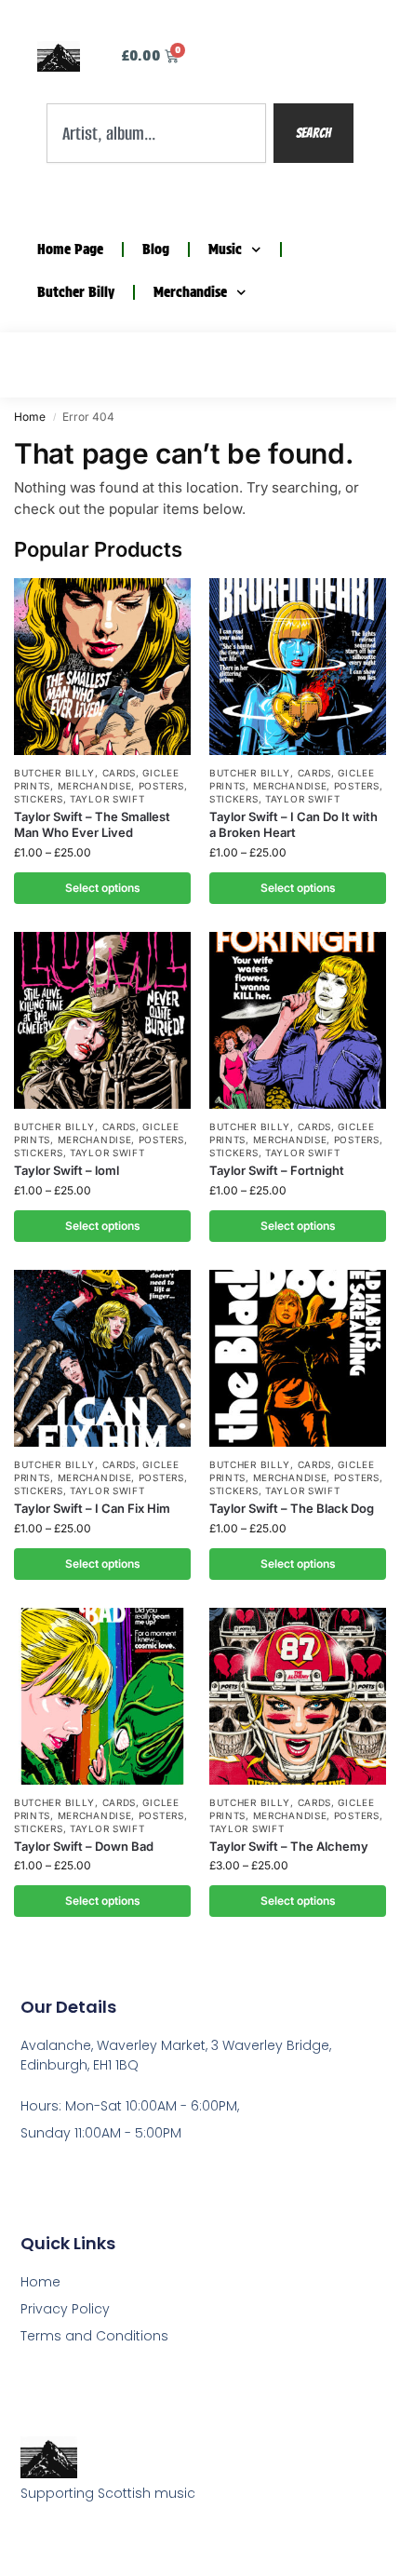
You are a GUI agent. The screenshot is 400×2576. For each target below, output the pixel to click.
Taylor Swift (107, 799)
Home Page (70, 250)
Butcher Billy (76, 292)
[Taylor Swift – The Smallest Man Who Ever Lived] (102, 667)
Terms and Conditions (94, 2336)
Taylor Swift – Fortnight (277, 1170)
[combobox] (156, 133)
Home (30, 417)
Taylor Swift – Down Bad (84, 1846)
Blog (156, 250)
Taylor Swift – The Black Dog (292, 1508)
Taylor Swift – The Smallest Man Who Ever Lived (92, 824)
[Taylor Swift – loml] (102, 1020)
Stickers (39, 799)
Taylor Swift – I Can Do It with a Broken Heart (293, 824)
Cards (120, 773)
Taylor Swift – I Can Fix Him (92, 1508)
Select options (103, 888)
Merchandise (190, 292)
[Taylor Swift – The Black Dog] (298, 1358)
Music (225, 250)
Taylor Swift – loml (67, 1170)
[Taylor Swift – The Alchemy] (298, 1696)
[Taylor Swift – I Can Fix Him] (102, 1358)
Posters (161, 786)
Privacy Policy (65, 2309)
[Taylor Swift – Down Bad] (102, 1696)
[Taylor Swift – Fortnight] (298, 1020)
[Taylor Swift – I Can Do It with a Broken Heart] (298, 667)
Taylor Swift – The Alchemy (289, 1846)
